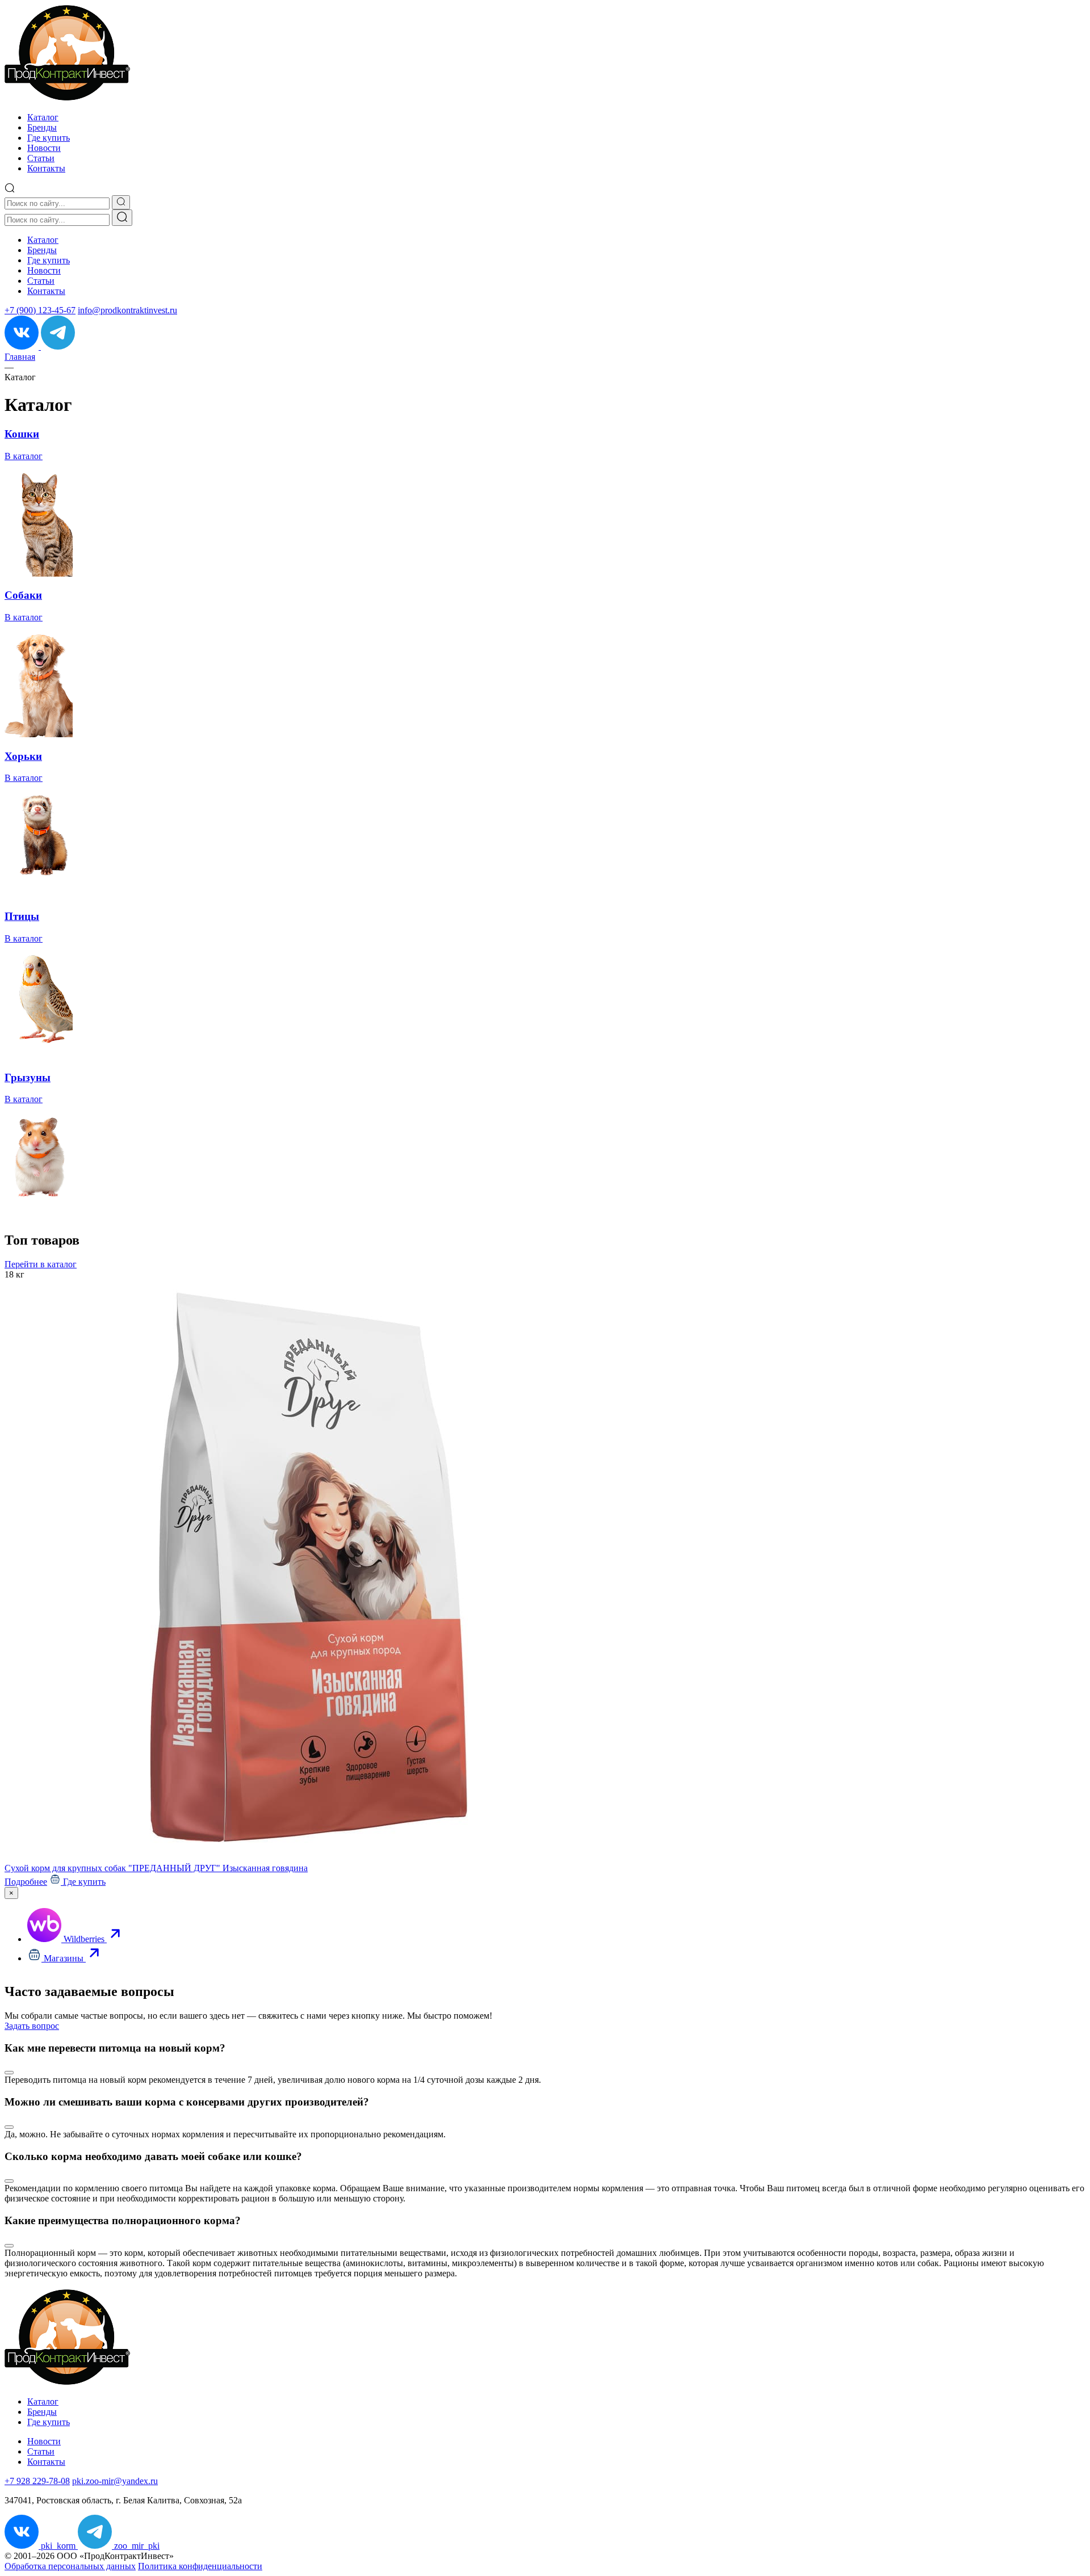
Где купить (49, 138)
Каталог (43, 117)
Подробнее (26, 1882)
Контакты (46, 168)
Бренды (42, 127)
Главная (20, 357)
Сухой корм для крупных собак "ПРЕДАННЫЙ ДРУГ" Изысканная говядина (156, 1868)
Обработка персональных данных (70, 2566)
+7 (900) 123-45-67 (40, 310)
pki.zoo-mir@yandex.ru (115, 2481)
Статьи (41, 158)
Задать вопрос (32, 2026)
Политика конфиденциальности (200, 2566)
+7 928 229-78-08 (37, 2481)
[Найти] (122, 218)
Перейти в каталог (41, 1264)
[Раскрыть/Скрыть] (9, 2073)
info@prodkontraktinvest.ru (127, 310)
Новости (44, 148)
